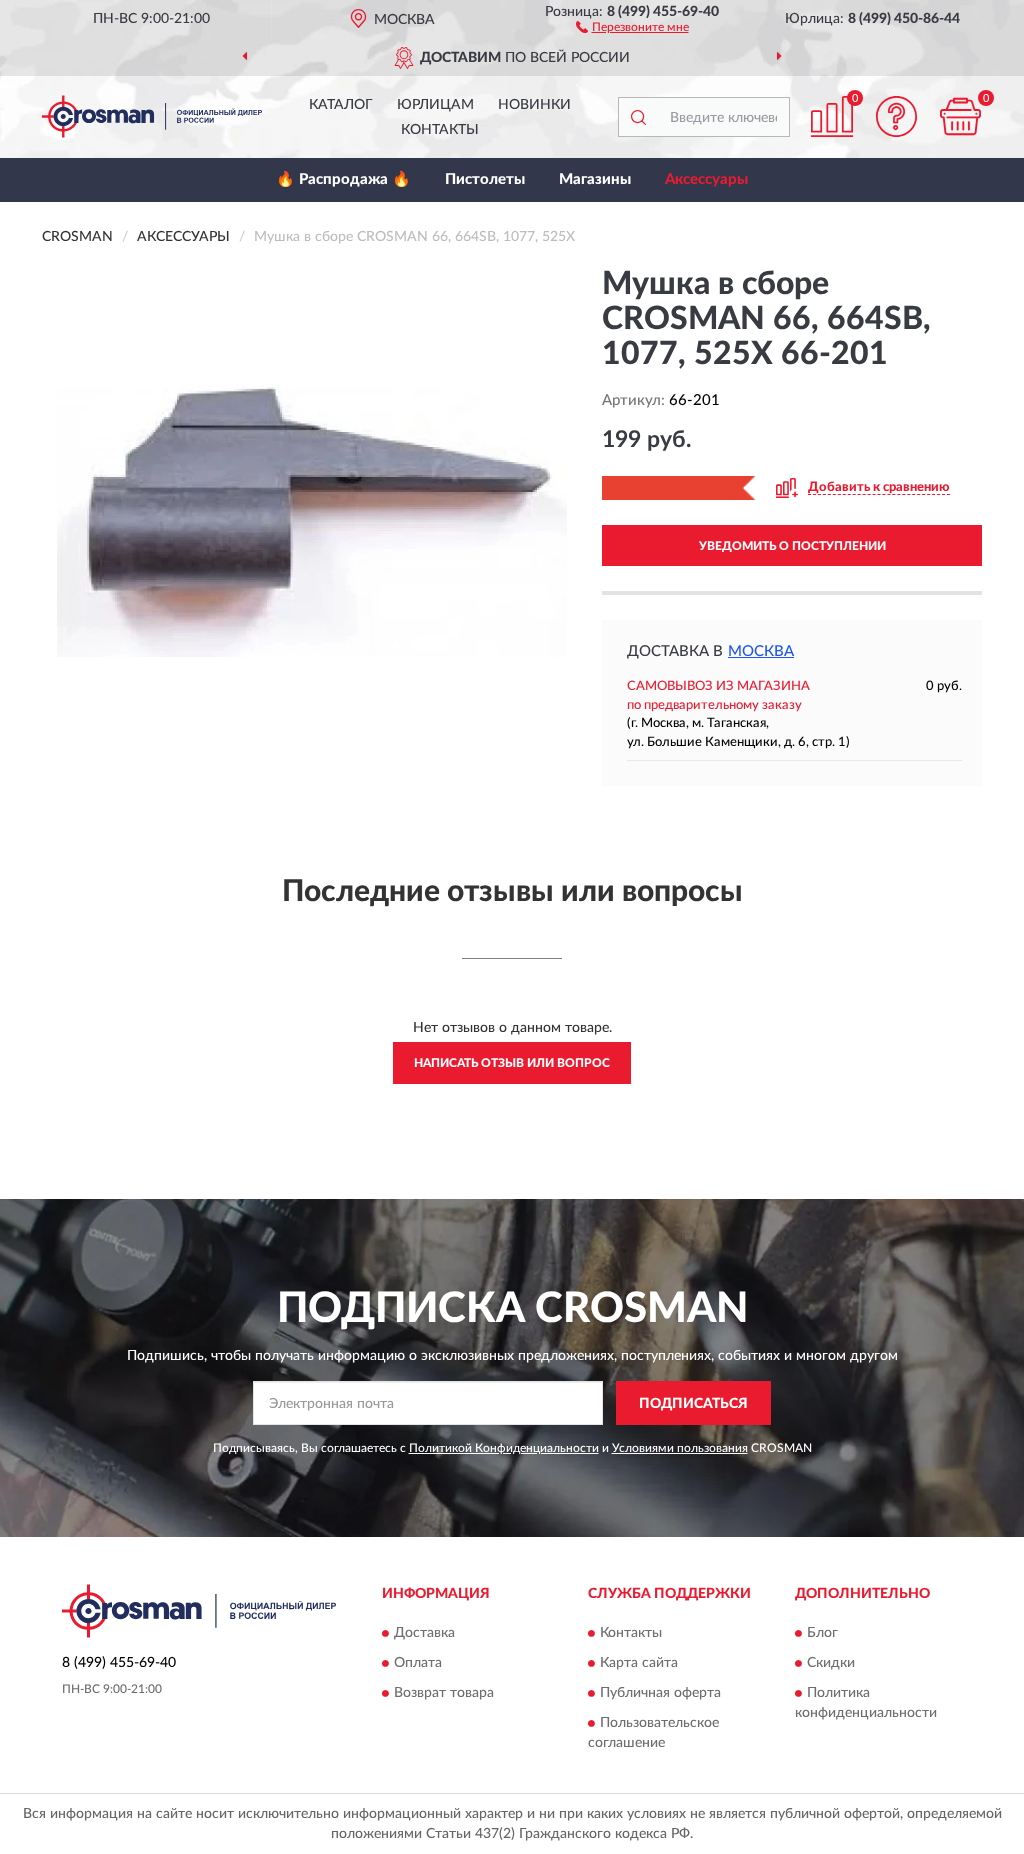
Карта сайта (639, 1663)
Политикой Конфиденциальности (504, 1448)
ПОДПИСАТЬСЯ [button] (693, 1404)
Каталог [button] (341, 105)
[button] (632, 26)
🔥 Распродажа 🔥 (343, 179)
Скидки (831, 1663)
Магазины (595, 179)
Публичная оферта (660, 1693)
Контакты (440, 130)
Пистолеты (485, 179)
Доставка (424, 1633)
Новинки (534, 105)
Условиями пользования (680, 1448)
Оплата (418, 1663)
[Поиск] (638, 117)
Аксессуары (706, 179)
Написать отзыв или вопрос (512, 1063)
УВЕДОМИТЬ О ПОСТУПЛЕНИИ (792, 546)
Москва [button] (761, 651)
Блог (822, 1633)
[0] (960, 116)
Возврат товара (444, 1693)
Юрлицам (435, 105)
